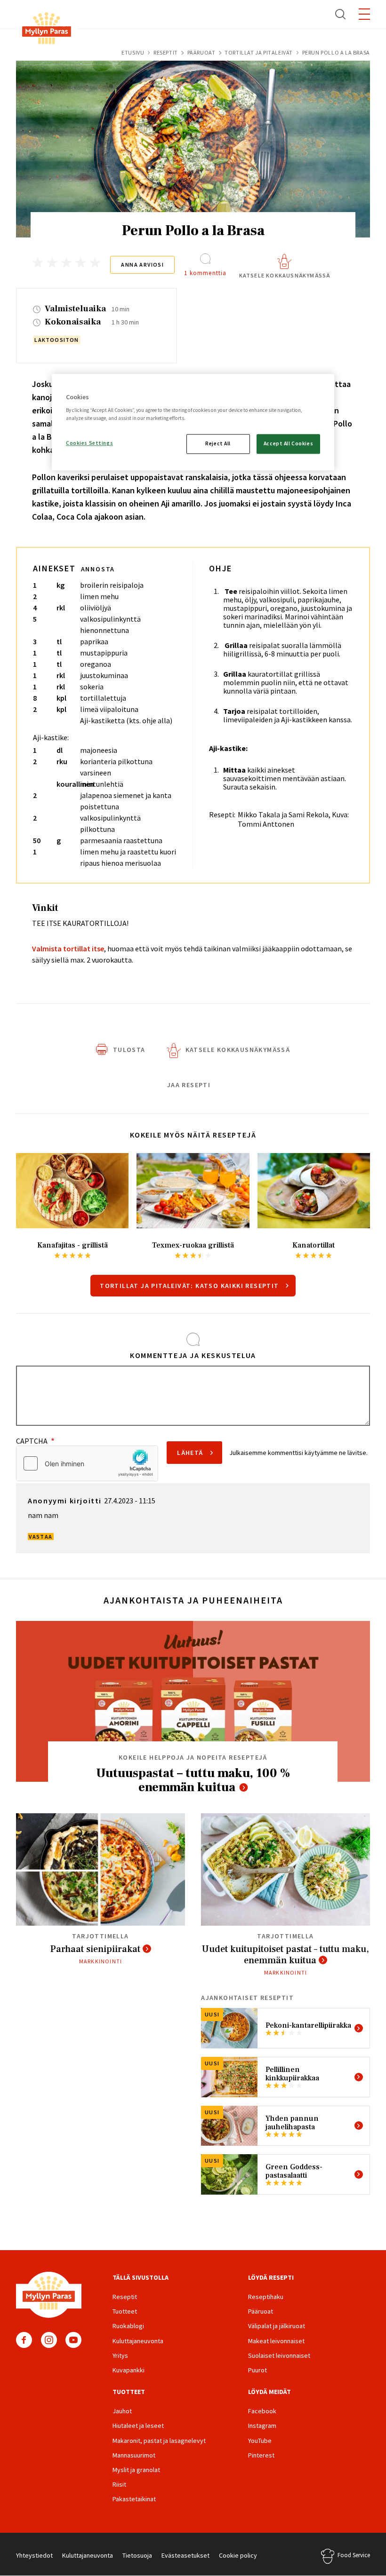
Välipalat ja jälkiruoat (277, 2326)
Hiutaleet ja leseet (138, 2426)
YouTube (73, 2340)
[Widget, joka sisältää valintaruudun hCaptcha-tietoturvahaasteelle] (87, 1463)
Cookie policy (238, 2555)
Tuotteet (125, 2311)
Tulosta (129, 1050)
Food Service (354, 2555)
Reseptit (166, 52)
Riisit (119, 2484)
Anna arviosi (142, 265)
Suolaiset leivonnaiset (279, 2355)
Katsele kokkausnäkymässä (285, 275)
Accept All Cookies (288, 444)
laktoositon (56, 340)
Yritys (120, 2355)
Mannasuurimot (134, 2455)
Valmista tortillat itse (68, 948)
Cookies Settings (89, 443)
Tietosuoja (137, 2555)
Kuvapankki (129, 2370)
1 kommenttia (205, 273)
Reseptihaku (266, 2297)
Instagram (49, 2340)
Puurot (257, 2370)
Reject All (218, 444)
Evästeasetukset (185, 2555)
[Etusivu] (47, 30)
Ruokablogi (128, 2326)
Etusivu (133, 52)
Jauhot (122, 2411)
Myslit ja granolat (136, 2470)
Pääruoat (201, 52)
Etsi (341, 14)
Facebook (24, 2340)
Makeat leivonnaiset (276, 2341)
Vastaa (40, 1537)
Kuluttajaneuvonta (138, 2341)
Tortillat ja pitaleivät (259, 52)
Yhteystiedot (34, 2555)
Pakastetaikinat (134, 2499)
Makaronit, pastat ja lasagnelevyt (159, 2441)
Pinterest (261, 2455)
